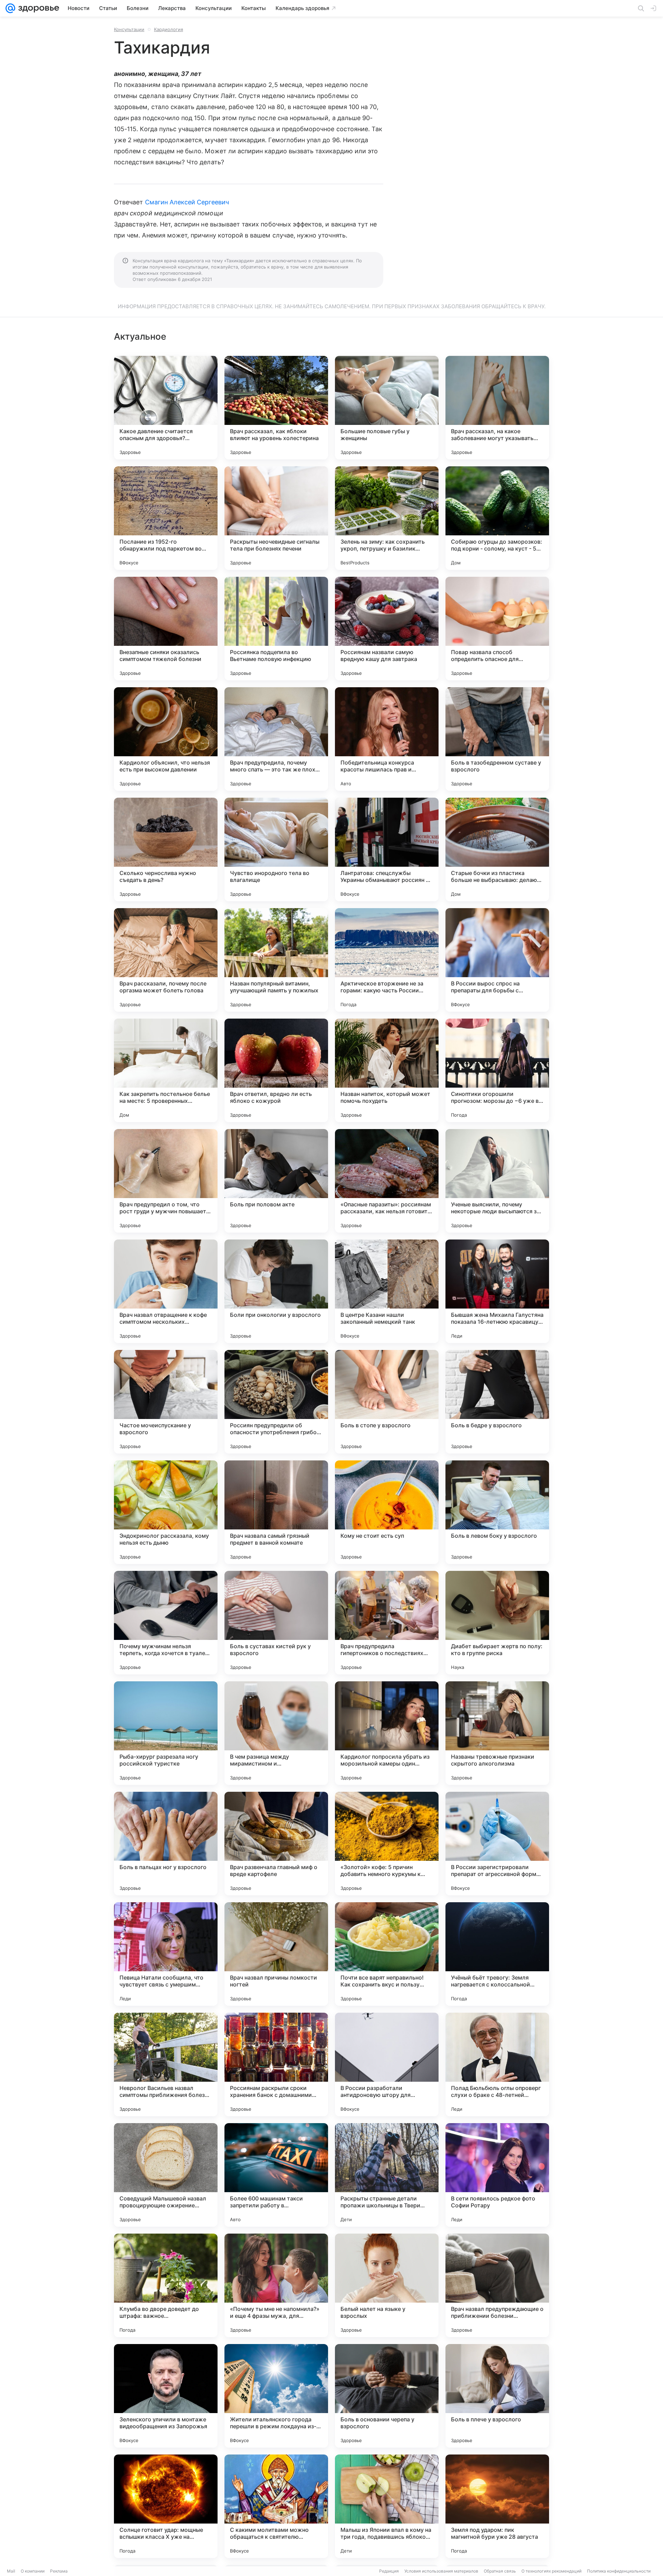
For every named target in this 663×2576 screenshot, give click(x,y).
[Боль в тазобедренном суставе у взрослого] (497, 739)
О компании (33, 2571)
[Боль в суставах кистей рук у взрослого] (276, 1623)
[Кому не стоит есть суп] (387, 1512)
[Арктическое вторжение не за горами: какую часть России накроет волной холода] (387, 960)
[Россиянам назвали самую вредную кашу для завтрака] (387, 629)
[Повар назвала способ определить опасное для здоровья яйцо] (497, 629)
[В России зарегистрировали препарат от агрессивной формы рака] (497, 1844)
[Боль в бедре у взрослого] (497, 1402)
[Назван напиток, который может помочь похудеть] (387, 1070)
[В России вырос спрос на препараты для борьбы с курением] (497, 960)
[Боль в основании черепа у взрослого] (387, 2396)
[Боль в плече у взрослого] (497, 2396)
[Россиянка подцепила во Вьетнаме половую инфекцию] (276, 629)
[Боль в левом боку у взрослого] (497, 1512)
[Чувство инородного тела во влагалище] (276, 849)
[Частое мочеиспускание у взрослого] (166, 1402)
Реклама (59, 2571)
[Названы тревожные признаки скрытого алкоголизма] (497, 1733)
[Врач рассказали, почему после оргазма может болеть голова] (166, 960)
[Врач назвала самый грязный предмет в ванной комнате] (276, 1512)
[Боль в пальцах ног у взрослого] (166, 1844)
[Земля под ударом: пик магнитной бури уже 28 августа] (497, 2506)
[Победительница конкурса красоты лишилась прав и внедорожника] (387, 739)
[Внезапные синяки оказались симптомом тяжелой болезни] (166, 629)
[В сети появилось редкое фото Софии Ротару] (497, 2175)
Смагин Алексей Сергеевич (187, 202)
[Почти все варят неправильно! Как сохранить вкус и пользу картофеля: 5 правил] (387, 1954)
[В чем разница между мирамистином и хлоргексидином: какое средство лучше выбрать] (276, 1733)
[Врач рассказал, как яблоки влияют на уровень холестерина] (276, 408)
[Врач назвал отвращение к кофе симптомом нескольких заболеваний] (166, 1291)
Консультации (129, 29)
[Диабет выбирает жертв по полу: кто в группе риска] (497, 1623)
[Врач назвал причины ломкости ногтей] (276, 1954)
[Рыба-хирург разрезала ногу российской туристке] (166, 1733)
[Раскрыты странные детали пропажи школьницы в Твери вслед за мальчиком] (387, 2175)
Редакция (389, 2571)
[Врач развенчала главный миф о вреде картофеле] (276, 1844)
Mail (11, 2571)
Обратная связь (500, 2571)
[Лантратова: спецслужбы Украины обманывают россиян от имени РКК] (387, 849)
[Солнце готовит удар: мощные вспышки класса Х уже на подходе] (166, 2506)
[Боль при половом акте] (276, 1181)
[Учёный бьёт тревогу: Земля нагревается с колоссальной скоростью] (497, 1954)
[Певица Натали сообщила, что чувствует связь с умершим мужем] (166, 1954)
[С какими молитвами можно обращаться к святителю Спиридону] (276, 2506)
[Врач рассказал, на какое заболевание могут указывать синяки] (497, 408)
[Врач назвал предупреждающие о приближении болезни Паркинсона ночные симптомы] (497, 2285)
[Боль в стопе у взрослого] (387, 1402)
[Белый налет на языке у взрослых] (387, 2285)
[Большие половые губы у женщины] (387, 408)
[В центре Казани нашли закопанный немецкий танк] (387, 1291)
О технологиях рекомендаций (551, 2571)
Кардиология (169, 29)
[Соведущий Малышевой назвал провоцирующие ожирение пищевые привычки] (166, 2175)
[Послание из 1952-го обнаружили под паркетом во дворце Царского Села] (166, 518)
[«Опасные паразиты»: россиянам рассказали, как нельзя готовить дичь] (387, 1181)
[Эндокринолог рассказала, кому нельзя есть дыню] (166, 1512)
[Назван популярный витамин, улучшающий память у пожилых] (276, 960)
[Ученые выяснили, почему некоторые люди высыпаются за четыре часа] (497, 1181)
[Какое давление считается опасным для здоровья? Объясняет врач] (166, 408)
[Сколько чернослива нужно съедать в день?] (166, 849)
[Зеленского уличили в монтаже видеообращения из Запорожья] (166, 2396)
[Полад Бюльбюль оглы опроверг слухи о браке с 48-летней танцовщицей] (497, 2064)
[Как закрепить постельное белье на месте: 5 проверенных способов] (166, 1070)
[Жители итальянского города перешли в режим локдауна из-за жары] (276, 2396)
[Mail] (10, 8)
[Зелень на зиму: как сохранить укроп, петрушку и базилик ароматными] (387, 518)
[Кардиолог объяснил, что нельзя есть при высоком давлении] (166, 739)
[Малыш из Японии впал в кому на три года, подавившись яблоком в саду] (387, 2506)
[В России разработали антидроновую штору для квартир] (387, 2064)
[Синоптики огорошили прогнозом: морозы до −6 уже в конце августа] (497, 1070)
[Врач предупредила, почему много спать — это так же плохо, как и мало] (276, 739)
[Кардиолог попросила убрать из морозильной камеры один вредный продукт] (387, 1733)
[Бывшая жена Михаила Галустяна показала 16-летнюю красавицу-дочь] (497, 1291)
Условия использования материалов (441, 2571)
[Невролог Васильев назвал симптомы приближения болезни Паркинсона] (166, 2064)
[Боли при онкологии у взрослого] (276, 1291)
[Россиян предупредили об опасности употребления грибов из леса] (276, 1402)
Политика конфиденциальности (619, 2571)
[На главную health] (37, 8)
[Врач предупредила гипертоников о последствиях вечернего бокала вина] (387, 1623)
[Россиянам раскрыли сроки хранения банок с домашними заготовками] (276, 2064)
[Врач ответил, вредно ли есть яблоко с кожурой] (276, 1070)
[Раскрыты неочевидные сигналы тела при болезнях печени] (276, 518)
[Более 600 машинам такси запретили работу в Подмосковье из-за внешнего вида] (276, 2175)
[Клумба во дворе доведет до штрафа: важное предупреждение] (166, 2285)
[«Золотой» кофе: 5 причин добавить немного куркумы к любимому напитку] (387, 1844)
